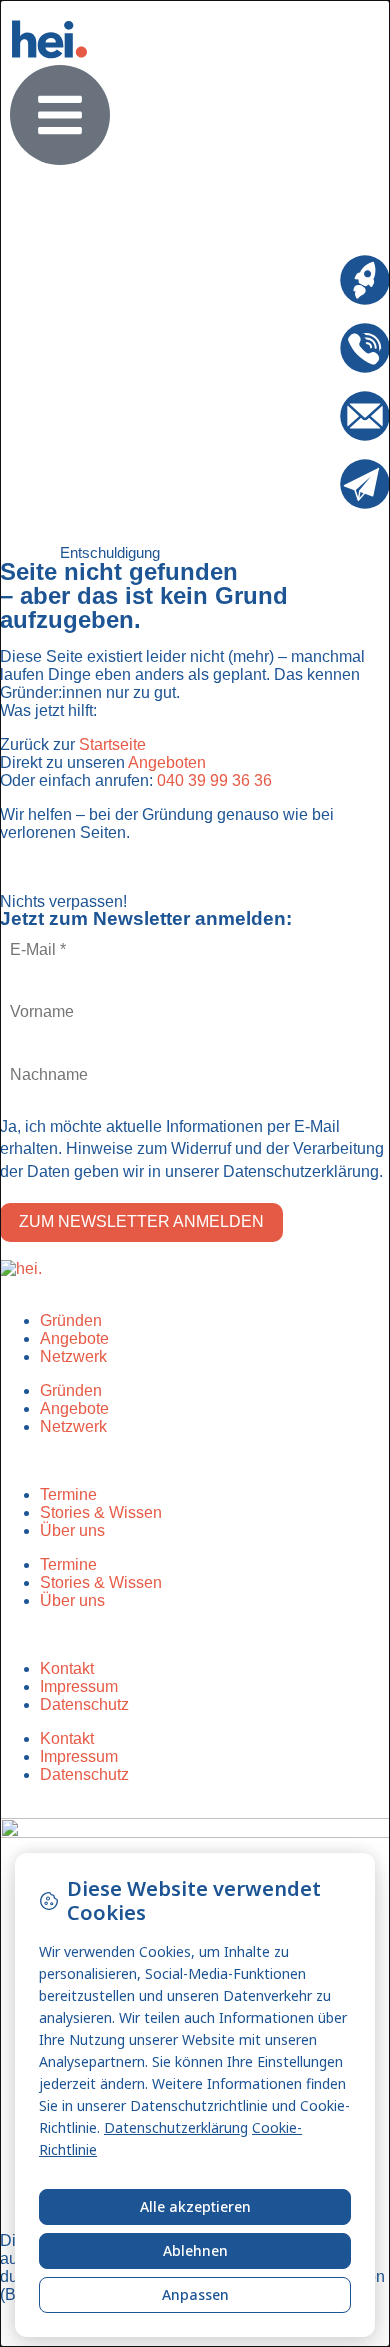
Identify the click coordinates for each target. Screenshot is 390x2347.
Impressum (79, 1686)
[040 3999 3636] (365, 348)
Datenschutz (84, 1704)
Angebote (74, 1338)
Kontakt (67, 1668)
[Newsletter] (365, 484)
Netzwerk (73, 1356)
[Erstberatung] (365, 280)
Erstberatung (294, 263)
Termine (68, 1494)
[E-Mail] (365, 416)
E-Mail (317, 399)
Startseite (112, 744)
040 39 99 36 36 (214, 780)
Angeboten (167, 762)
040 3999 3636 (286, 331)
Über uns (72, 1530)
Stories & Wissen (101, 1512)
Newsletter (302, 467)
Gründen (71, 1320)
